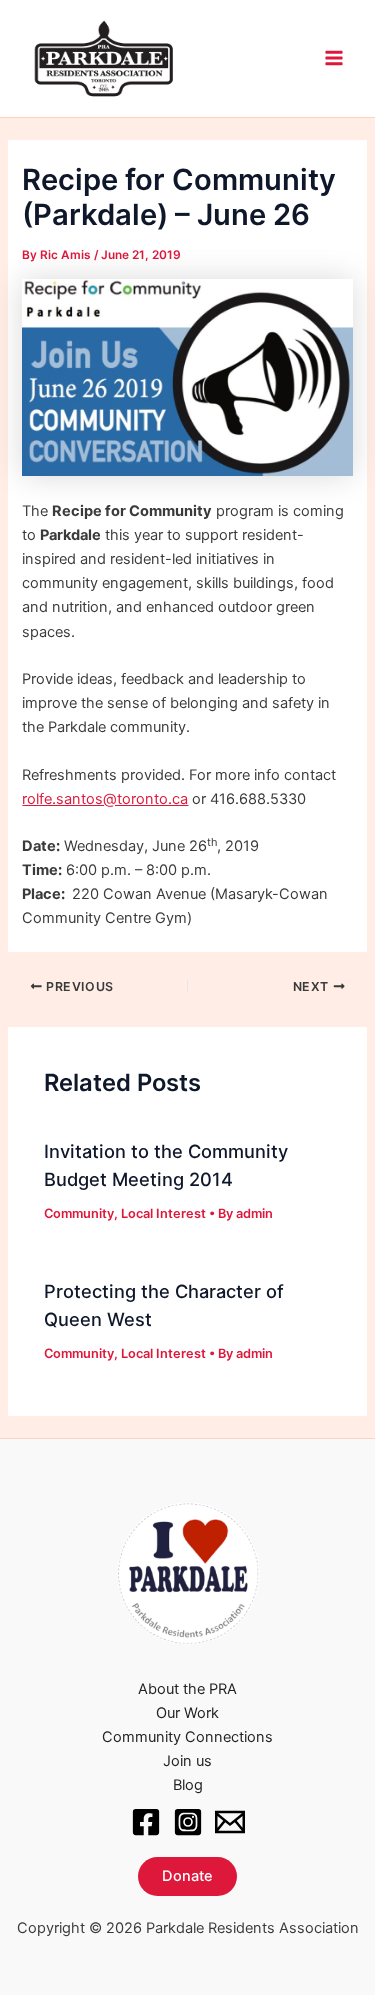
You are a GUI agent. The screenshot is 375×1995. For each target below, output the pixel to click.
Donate (187, 1876)
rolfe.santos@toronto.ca (105, 799)
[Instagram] (188, 1822)
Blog (188, 1785)
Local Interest (163, 1213)
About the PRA (187, 1689)
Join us (187, 1761)
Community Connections (187, 1737)
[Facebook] (146, 1822)
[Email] (230, 1822)
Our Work (187, 1713)
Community (79, 1213)
